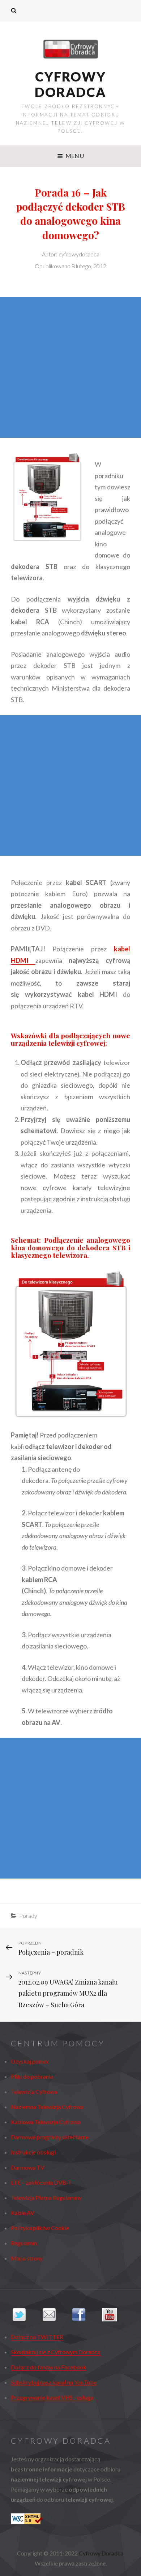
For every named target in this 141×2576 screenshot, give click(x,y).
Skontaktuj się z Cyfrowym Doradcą (55, 2352)
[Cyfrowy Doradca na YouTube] (116, 2315)
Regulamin (24, 2243)
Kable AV (23, 2213)
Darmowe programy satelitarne (50, 2137)
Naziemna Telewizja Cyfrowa (47, 2107)
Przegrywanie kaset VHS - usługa (52, 2397)
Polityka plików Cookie (40, 2228)
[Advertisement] (70, 367)
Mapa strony (27, 2258)
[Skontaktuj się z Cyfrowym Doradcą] (56, 2315)
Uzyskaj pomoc (30, 2061)
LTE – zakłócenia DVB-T (41, 2182)
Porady (28, 1916)
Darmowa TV (28, 2167)
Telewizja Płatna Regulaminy (46, 2198)
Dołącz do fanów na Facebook (49, 2367)
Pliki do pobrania (32, 2076)
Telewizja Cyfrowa (34, 2091)
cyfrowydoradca (79, 254)
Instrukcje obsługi (33, 2152)
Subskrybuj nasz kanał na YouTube (54, 2382)
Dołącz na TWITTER (37, 2337)
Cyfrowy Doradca (70, 84)
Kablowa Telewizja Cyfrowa (46, 2122)
